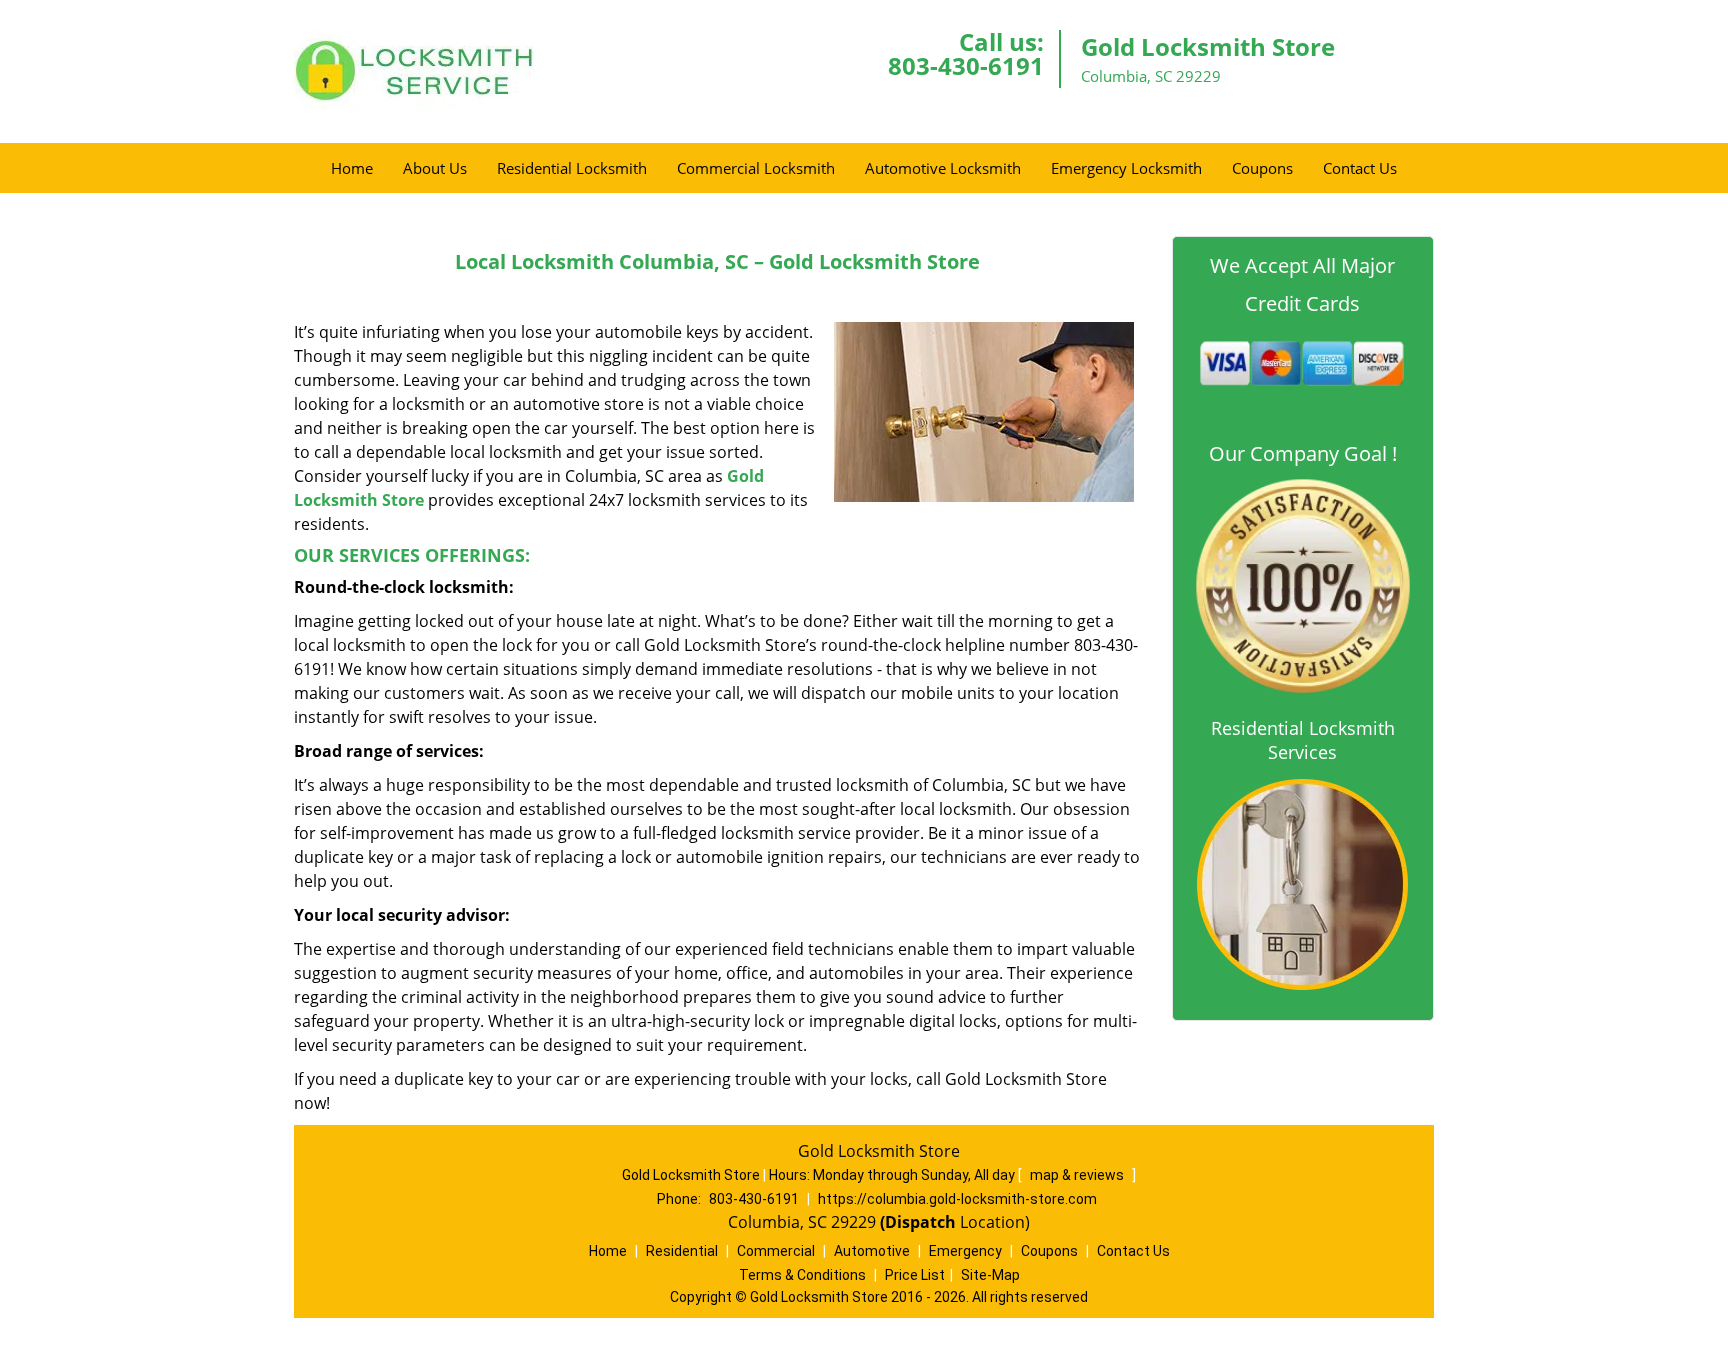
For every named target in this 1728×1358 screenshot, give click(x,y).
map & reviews (1078, 1175)
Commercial (776, 1251)
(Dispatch (920, 1222)
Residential (682, 1251)
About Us (435, 168)
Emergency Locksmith (1126, 168)
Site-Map (990, 1275)
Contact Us (1360, 168)
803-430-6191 (966, 65)
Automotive (872, 1251)
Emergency (965, 1251)
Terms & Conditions (802, 1275)
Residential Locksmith (572, 168)
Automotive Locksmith (943, 168)
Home (352, 168)
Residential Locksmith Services (1303, 740)
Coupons (1262, 168)
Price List (915, 1275)
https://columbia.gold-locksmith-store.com (957, 1199)
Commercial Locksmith (756, 168)
